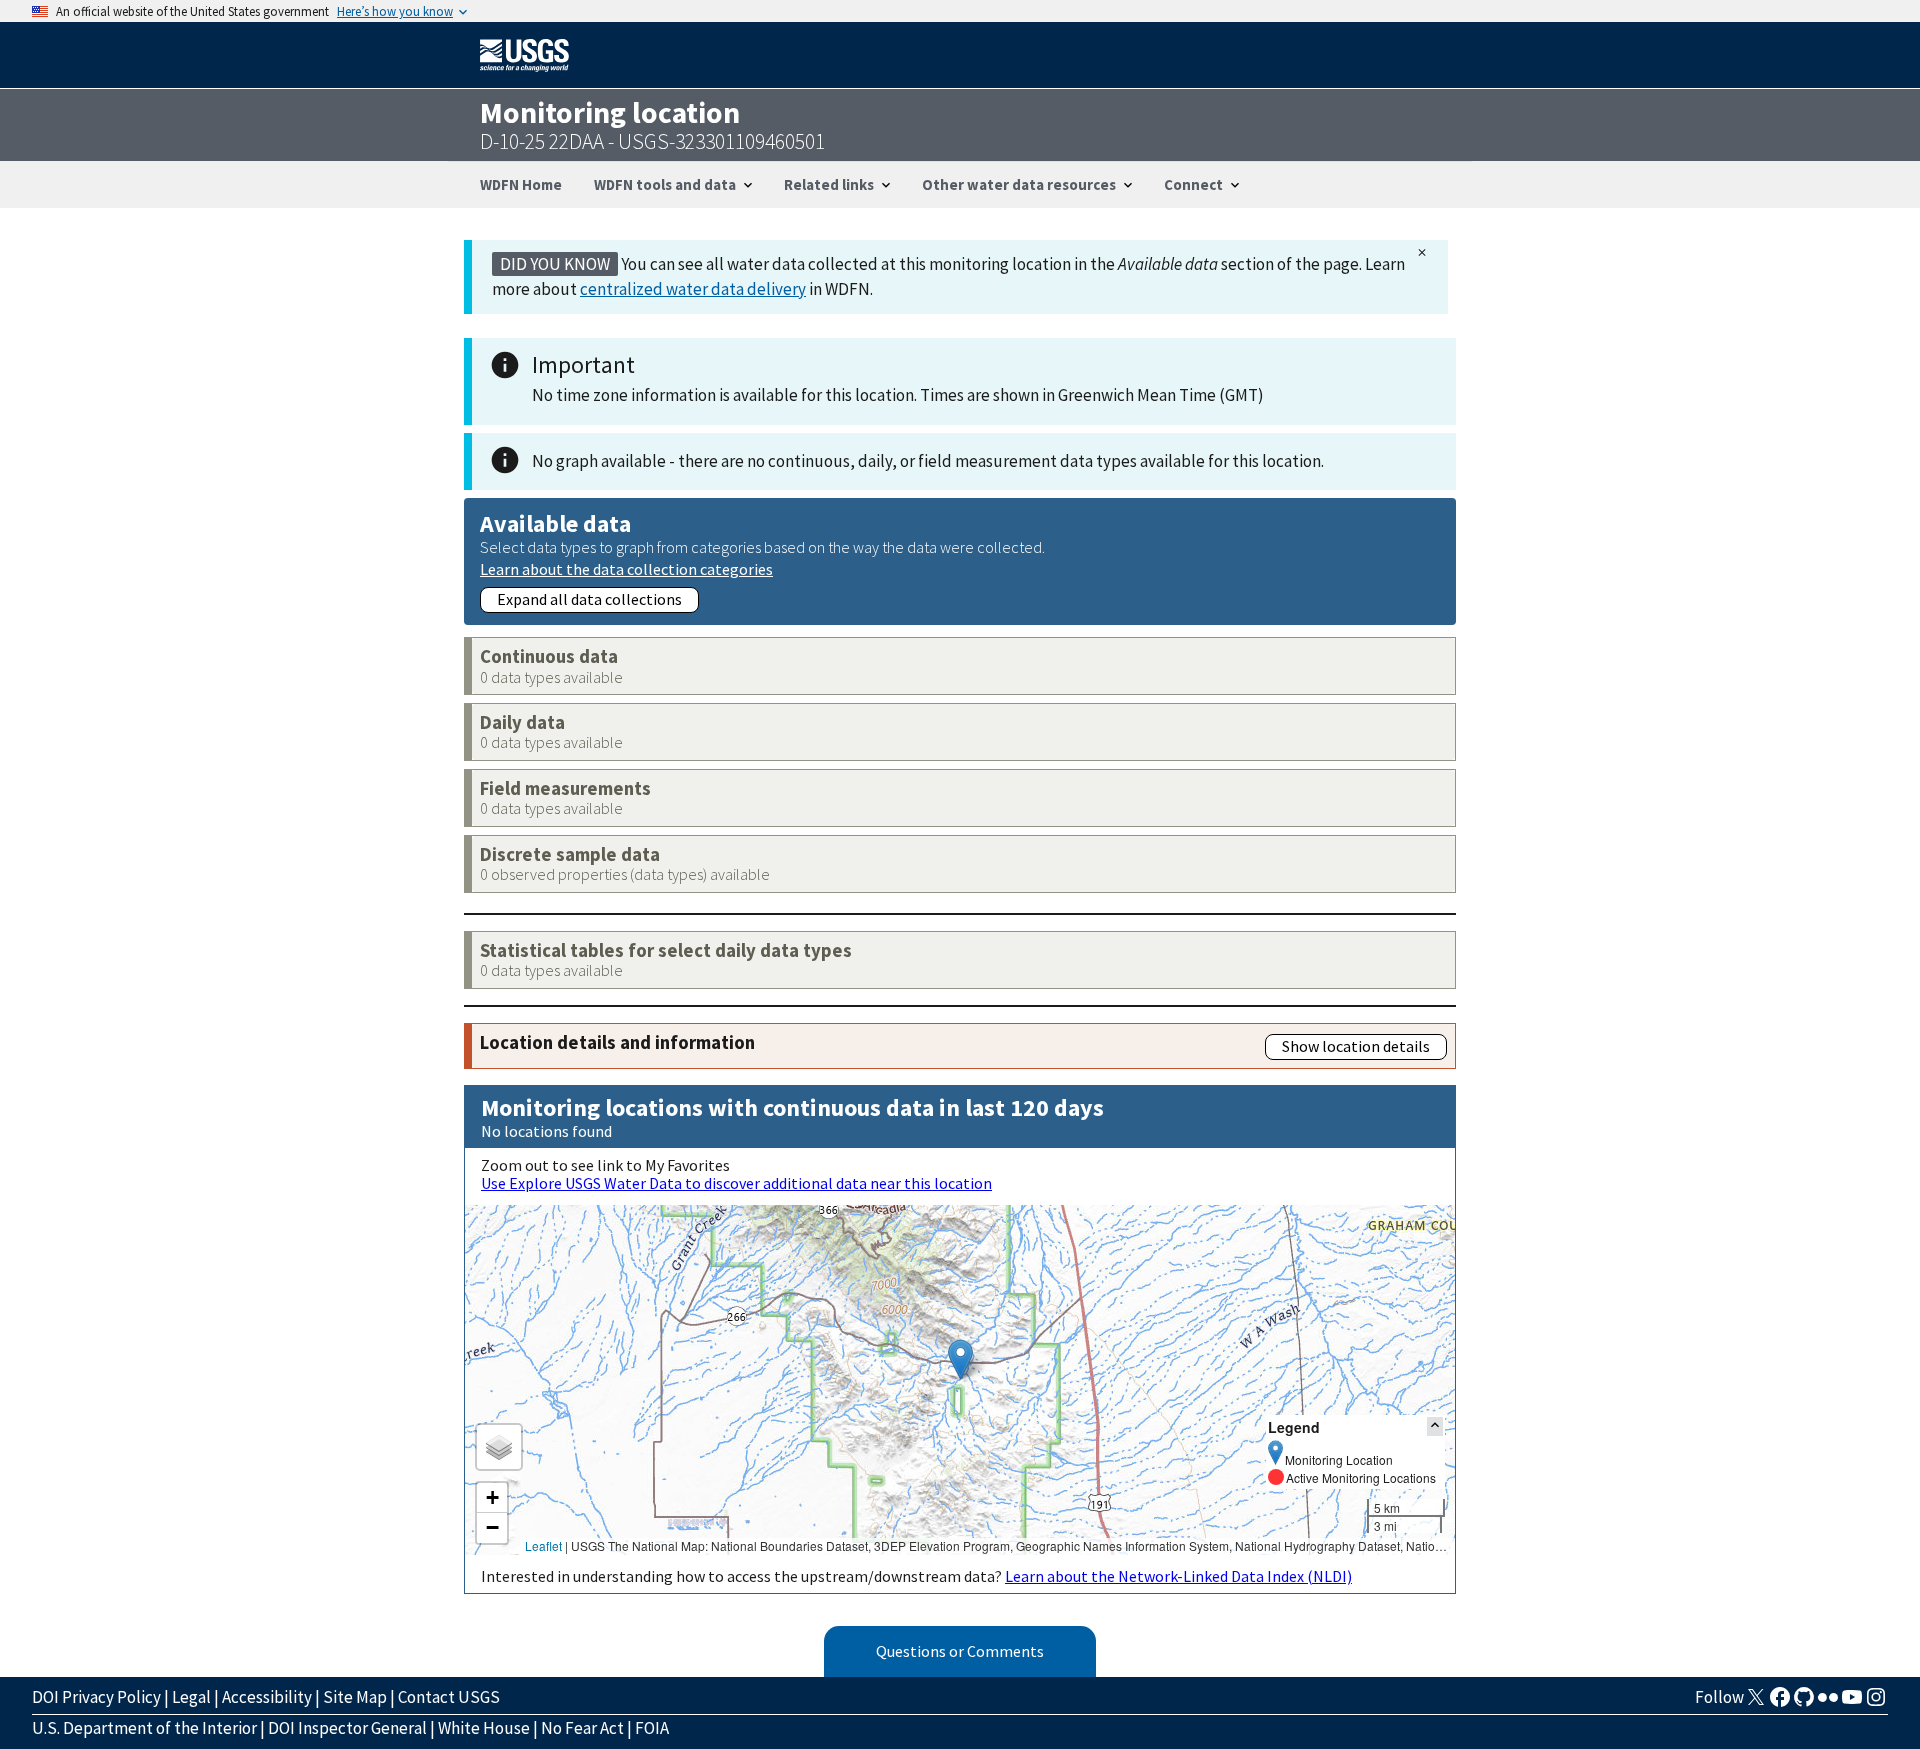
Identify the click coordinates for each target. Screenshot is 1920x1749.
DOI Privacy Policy (96, 1697)
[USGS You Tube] (1852, 1703)
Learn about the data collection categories (626, 568)
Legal (191, 1697)
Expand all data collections (589, 599)
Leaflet (543, 1545)
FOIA (652, 1728)
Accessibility (267, 1697)
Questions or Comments (960, 1651)
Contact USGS (449, 1697)
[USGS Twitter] (1756, 1703)
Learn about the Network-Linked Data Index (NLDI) (1178, 1576)
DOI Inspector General (347, 1728)
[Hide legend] (1435, 1426)
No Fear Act (582, 1728)
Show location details (1356, 1046)
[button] (960, 1359)
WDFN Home (521, 184)
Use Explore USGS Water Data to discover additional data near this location (736, 1183)
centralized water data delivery (693, 289)
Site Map (355, 1697)
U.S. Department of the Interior (144, 1728)
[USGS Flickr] (1828, 1703)
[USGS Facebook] (1780, 1703)
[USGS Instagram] (1876, 1703)
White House (484, 1728)
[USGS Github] (1804, 1703)
